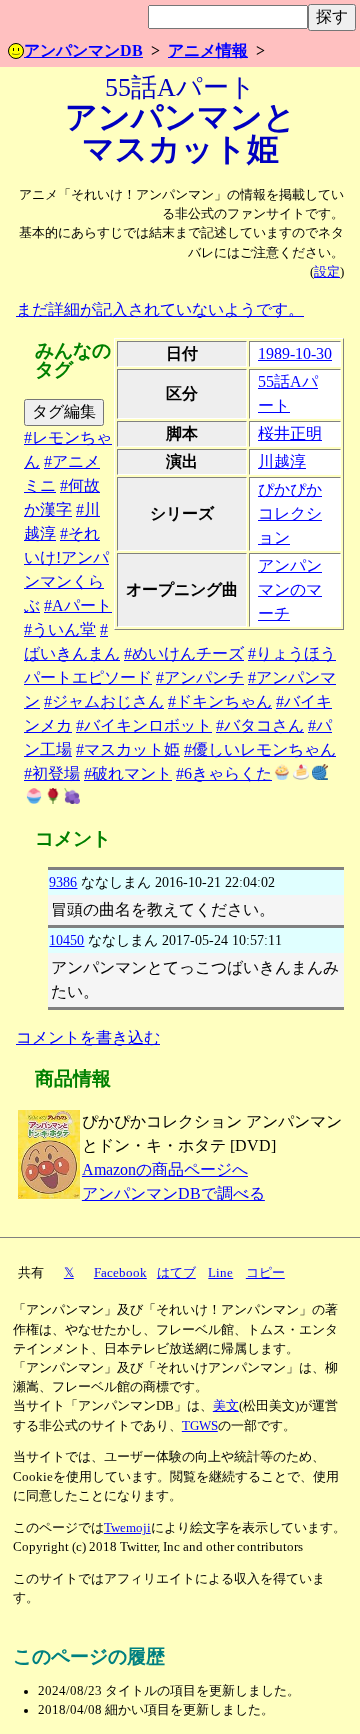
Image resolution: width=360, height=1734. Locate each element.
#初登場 (52, 773)
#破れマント (128, 773)
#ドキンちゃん (220, 701)
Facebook (120, 1273)
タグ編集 (64, 411)
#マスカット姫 (128, 749)
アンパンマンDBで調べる (173, 1193)
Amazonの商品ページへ (165, 1169)
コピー (265, 1273)
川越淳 (282, 461)
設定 (327, 272)
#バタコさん (260, 725)
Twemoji (127, 1528)
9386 (63, 882)
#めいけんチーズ (184, 653)
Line (220, 1273)
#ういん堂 (60, 629)
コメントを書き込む (88, 1037)
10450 (66, 940)
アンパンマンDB (83, 50)
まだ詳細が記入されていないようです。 (160, 309)
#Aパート (78, 605)
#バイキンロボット (144, 725)
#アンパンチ (200, 677)
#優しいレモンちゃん (260, 749)
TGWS (200, 1426)
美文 (226, 1406)
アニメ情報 (208, 50)
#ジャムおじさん (104, 701)
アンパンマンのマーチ (290, 589)
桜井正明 (290, 433)
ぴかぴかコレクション (290, 513)
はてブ (176, 1273)
